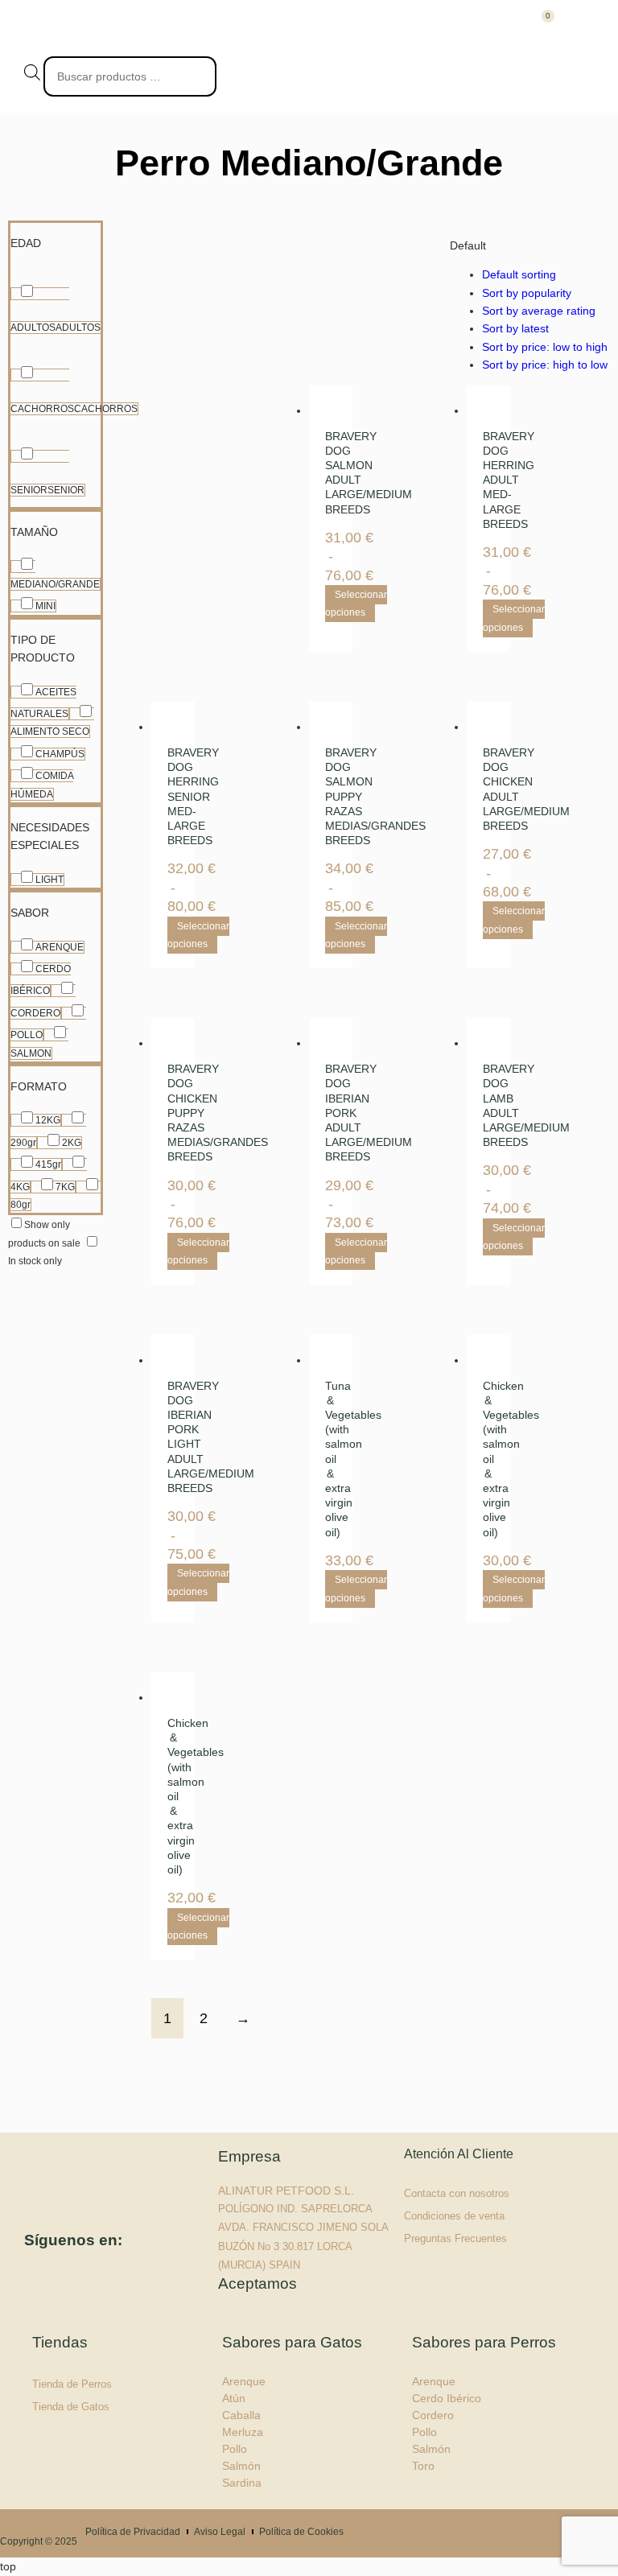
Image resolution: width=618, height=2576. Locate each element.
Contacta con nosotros (457, 2193)
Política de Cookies (301, 2532)
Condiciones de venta (454, 2216)
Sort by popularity (527, 293)
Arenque (244, 2381)
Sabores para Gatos (292, 2342)
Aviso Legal (220, 2532)
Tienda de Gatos (71, 2407)
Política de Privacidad (133, 2532)
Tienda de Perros (72, 2384)
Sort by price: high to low (545, 365)
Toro (423, 2466)
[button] (579, 28)
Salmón (241, 2466)
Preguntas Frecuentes (455, 2238)
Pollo (235, 2449)
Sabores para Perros (484, 2342)
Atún (234, 2398)
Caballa (241, 2415)
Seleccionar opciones (356, 604)
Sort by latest (515, 328)
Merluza (243, 2432)
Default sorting (519, 274)
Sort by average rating (539, 311)
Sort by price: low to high (545, 347)
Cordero (433, 2415)
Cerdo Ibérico (447, 2398)
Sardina (242, 2483)
